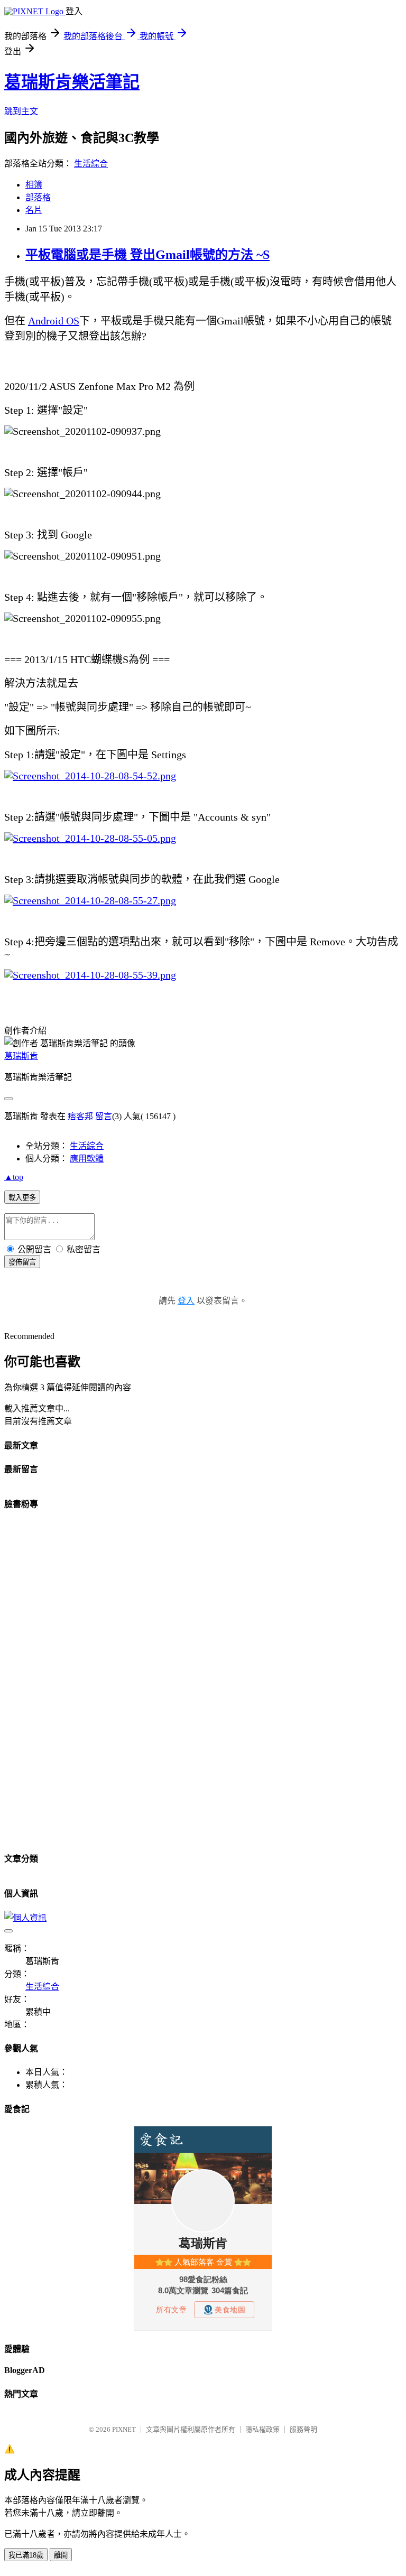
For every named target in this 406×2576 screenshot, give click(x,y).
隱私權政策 (262, 2429)
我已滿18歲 (26, 2555)
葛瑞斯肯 (21, 1056)
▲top (14, 1177)
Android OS (54, 321)
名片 (34, 210)
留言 (104, 1116)
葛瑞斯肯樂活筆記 (72, 82)
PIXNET (124, 2429)
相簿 (34, 185)
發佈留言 (22, 1262)
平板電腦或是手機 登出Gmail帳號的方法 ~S (147, 255)
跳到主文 (21, 111)
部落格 (38, 197)
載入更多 (22, 1198)
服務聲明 (303, 2429)
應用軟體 (87, 1159)
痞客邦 (80, 1116)
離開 (61, 2555)
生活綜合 (91, 164)
